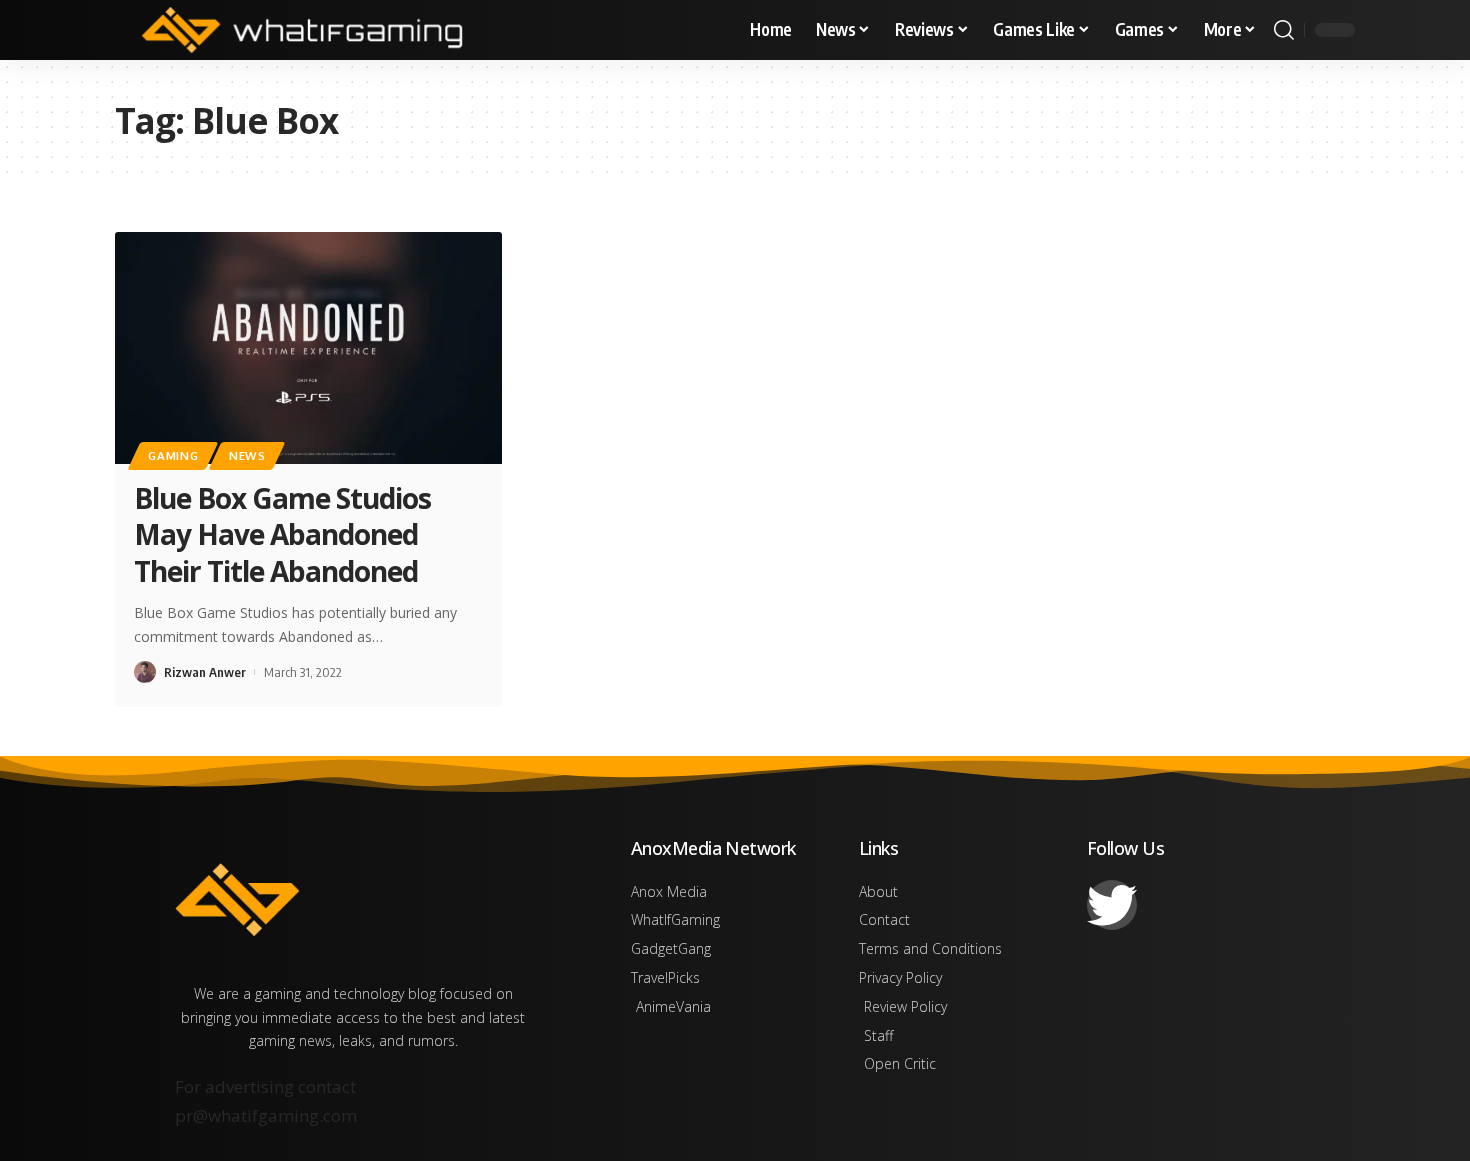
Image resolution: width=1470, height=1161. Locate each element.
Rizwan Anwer (205, 672)
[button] (1284, 30)
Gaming (173, 455)
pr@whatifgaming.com (266, 1115)
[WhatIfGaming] (302, 30)
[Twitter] (1112, 905)
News (247, 455)
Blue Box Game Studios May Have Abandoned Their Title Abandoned (282, 534)
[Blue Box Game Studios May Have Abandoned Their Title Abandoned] (308, 348)
